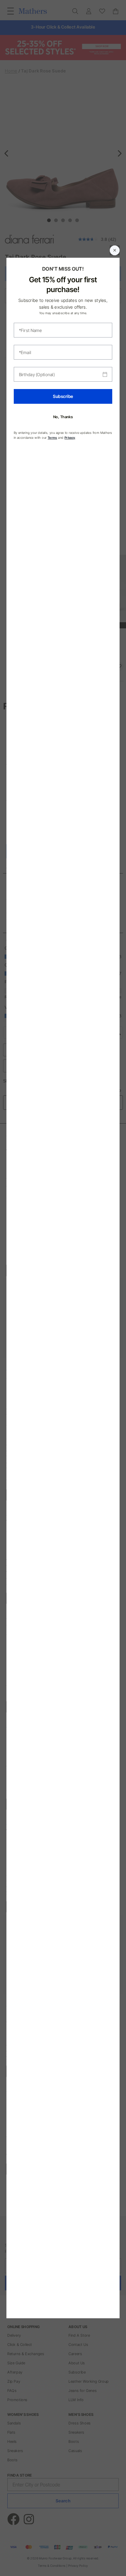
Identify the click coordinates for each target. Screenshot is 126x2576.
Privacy (70, 438)
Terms (52, 438)
